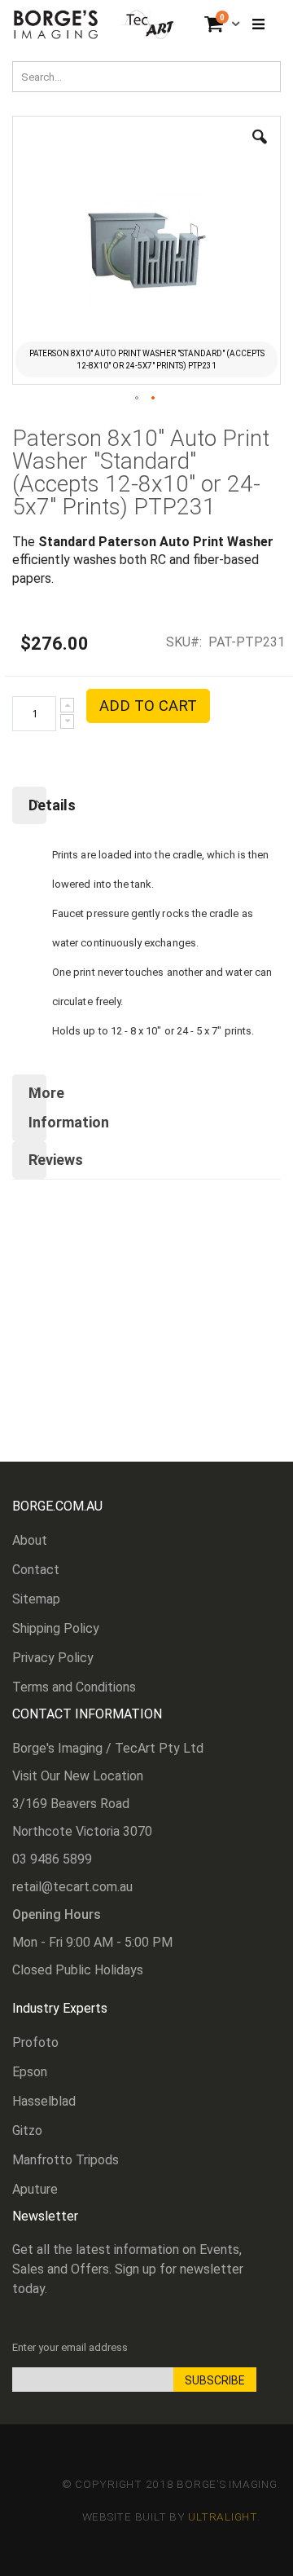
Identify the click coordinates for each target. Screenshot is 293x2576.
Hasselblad (44, 2101)
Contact (36, 1570)
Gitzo (27, 2130)
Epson (30, 2072)
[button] (260, 149)
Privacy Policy (53, 1658)
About (30, 1540)
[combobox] (146, 77)
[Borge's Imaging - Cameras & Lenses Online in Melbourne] (95, 24)
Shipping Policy (56, 1628)
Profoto (35, 2042)
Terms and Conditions (74, 1687)
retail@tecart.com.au (72, 1887)
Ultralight (223, 2516)
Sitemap (36, 1599)
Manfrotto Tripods (66, 2160)
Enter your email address (70, 2347)
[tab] (146, 805)
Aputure (35, 2189)
